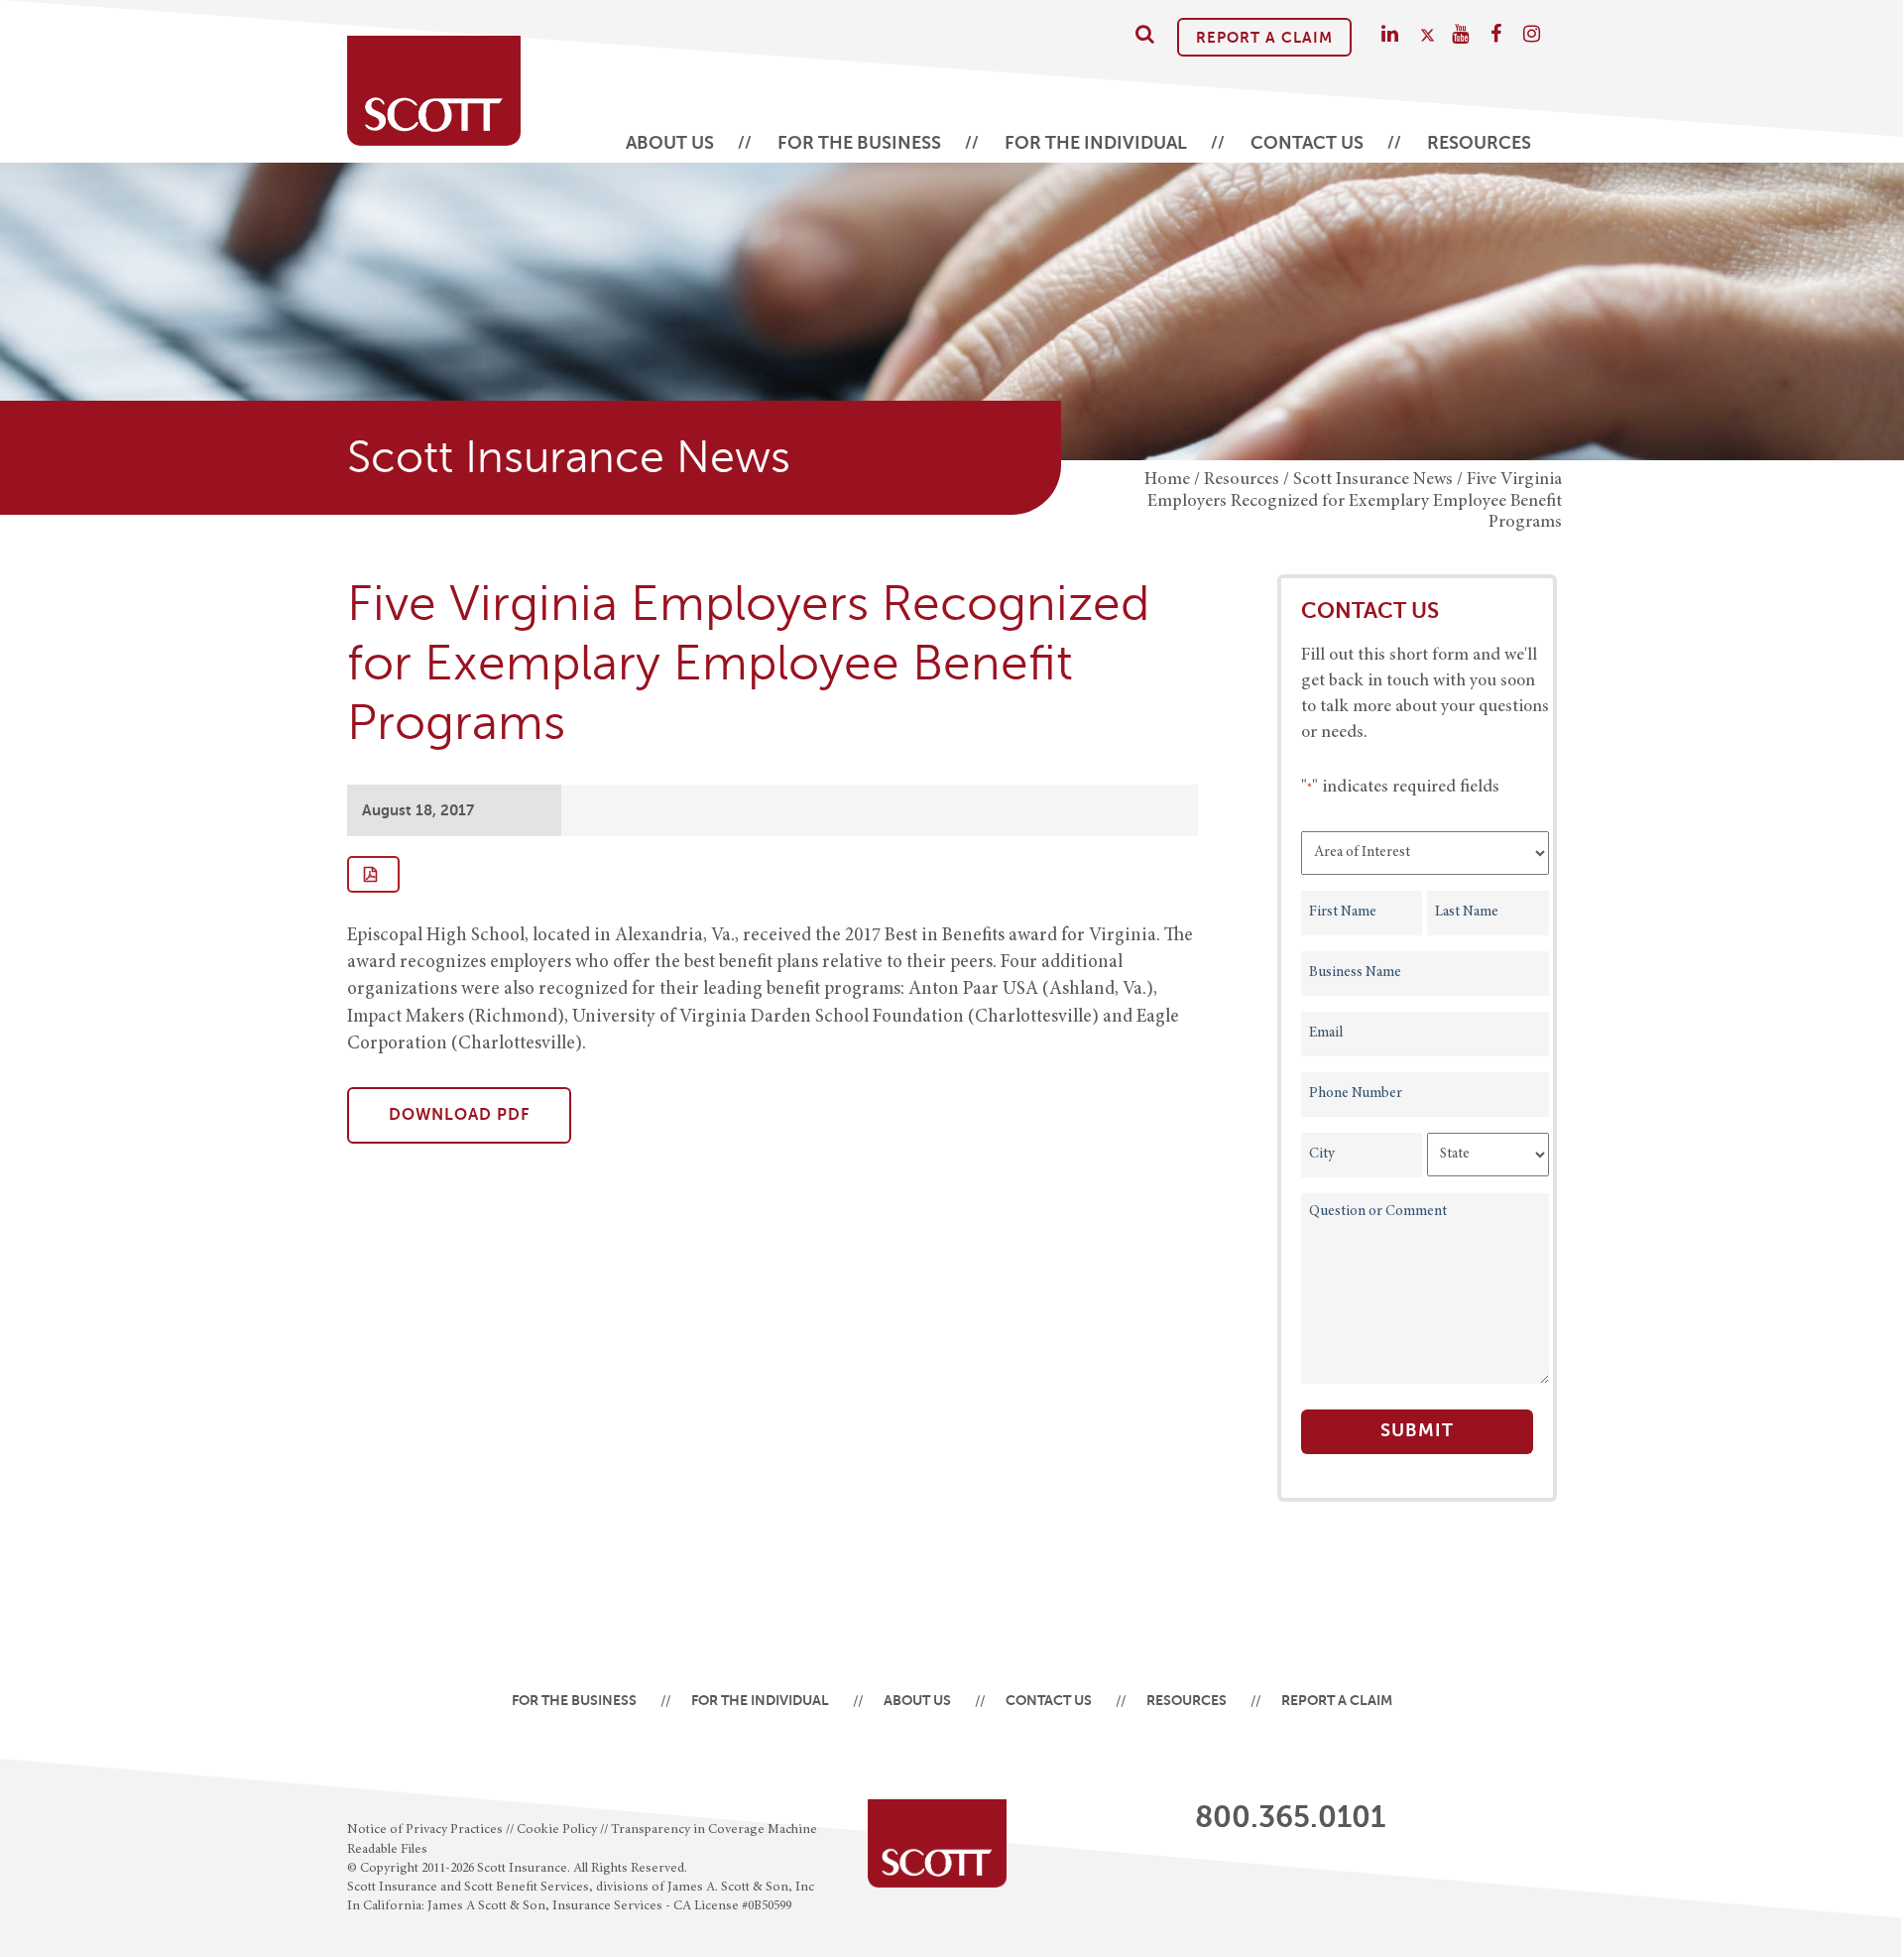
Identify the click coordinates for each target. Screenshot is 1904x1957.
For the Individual (1096, 143)
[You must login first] (373, 874)
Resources (1479, 143)
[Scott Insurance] (434, 81)
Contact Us (1307, 143)
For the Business (859, 143)
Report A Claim (1264, 37)
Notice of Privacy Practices (425, 1830)
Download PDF (459, 1115)
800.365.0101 (1290, 1817)
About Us (670, 143)
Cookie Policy (557, 1830)
